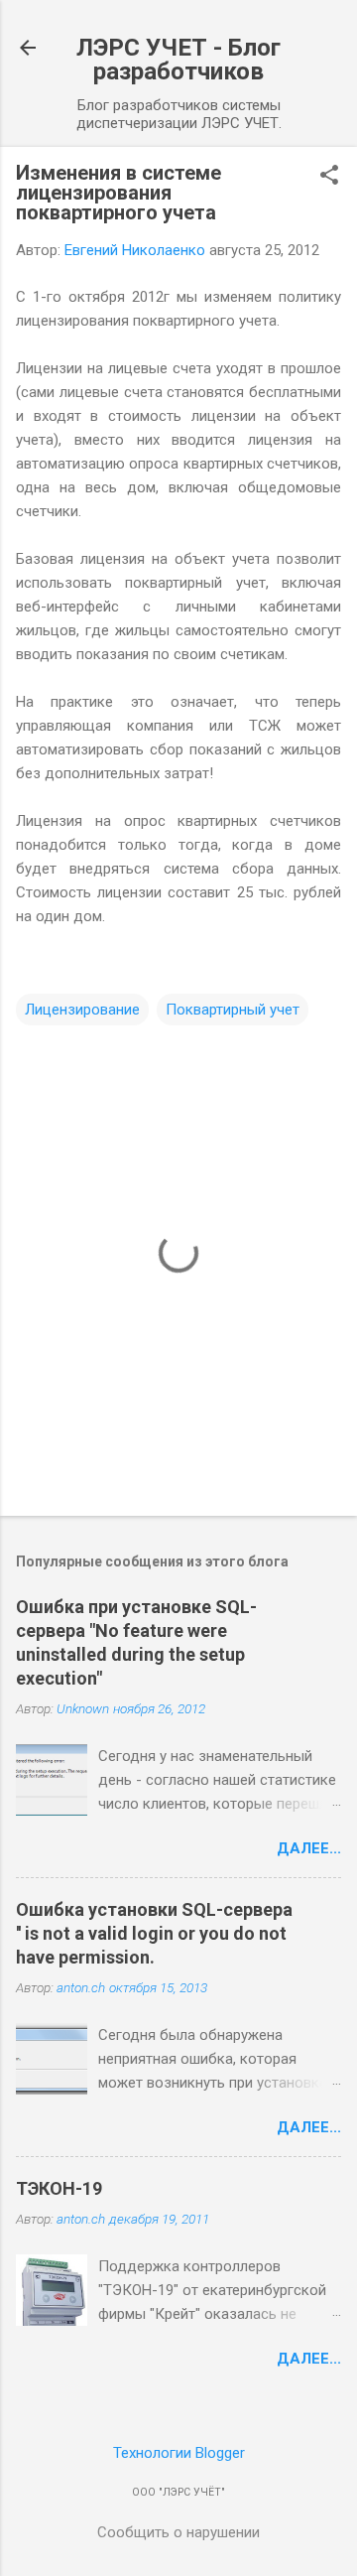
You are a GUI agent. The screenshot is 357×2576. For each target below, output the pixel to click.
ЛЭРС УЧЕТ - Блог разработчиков (178, 60)
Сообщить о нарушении (178, 2532)
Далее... (309, 1848)
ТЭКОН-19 (59, 2188)
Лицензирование (82, 1010)
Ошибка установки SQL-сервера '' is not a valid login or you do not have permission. (154, 1933)
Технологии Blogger (179, 2453)
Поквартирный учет (233, 1010)
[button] (329, 177)
